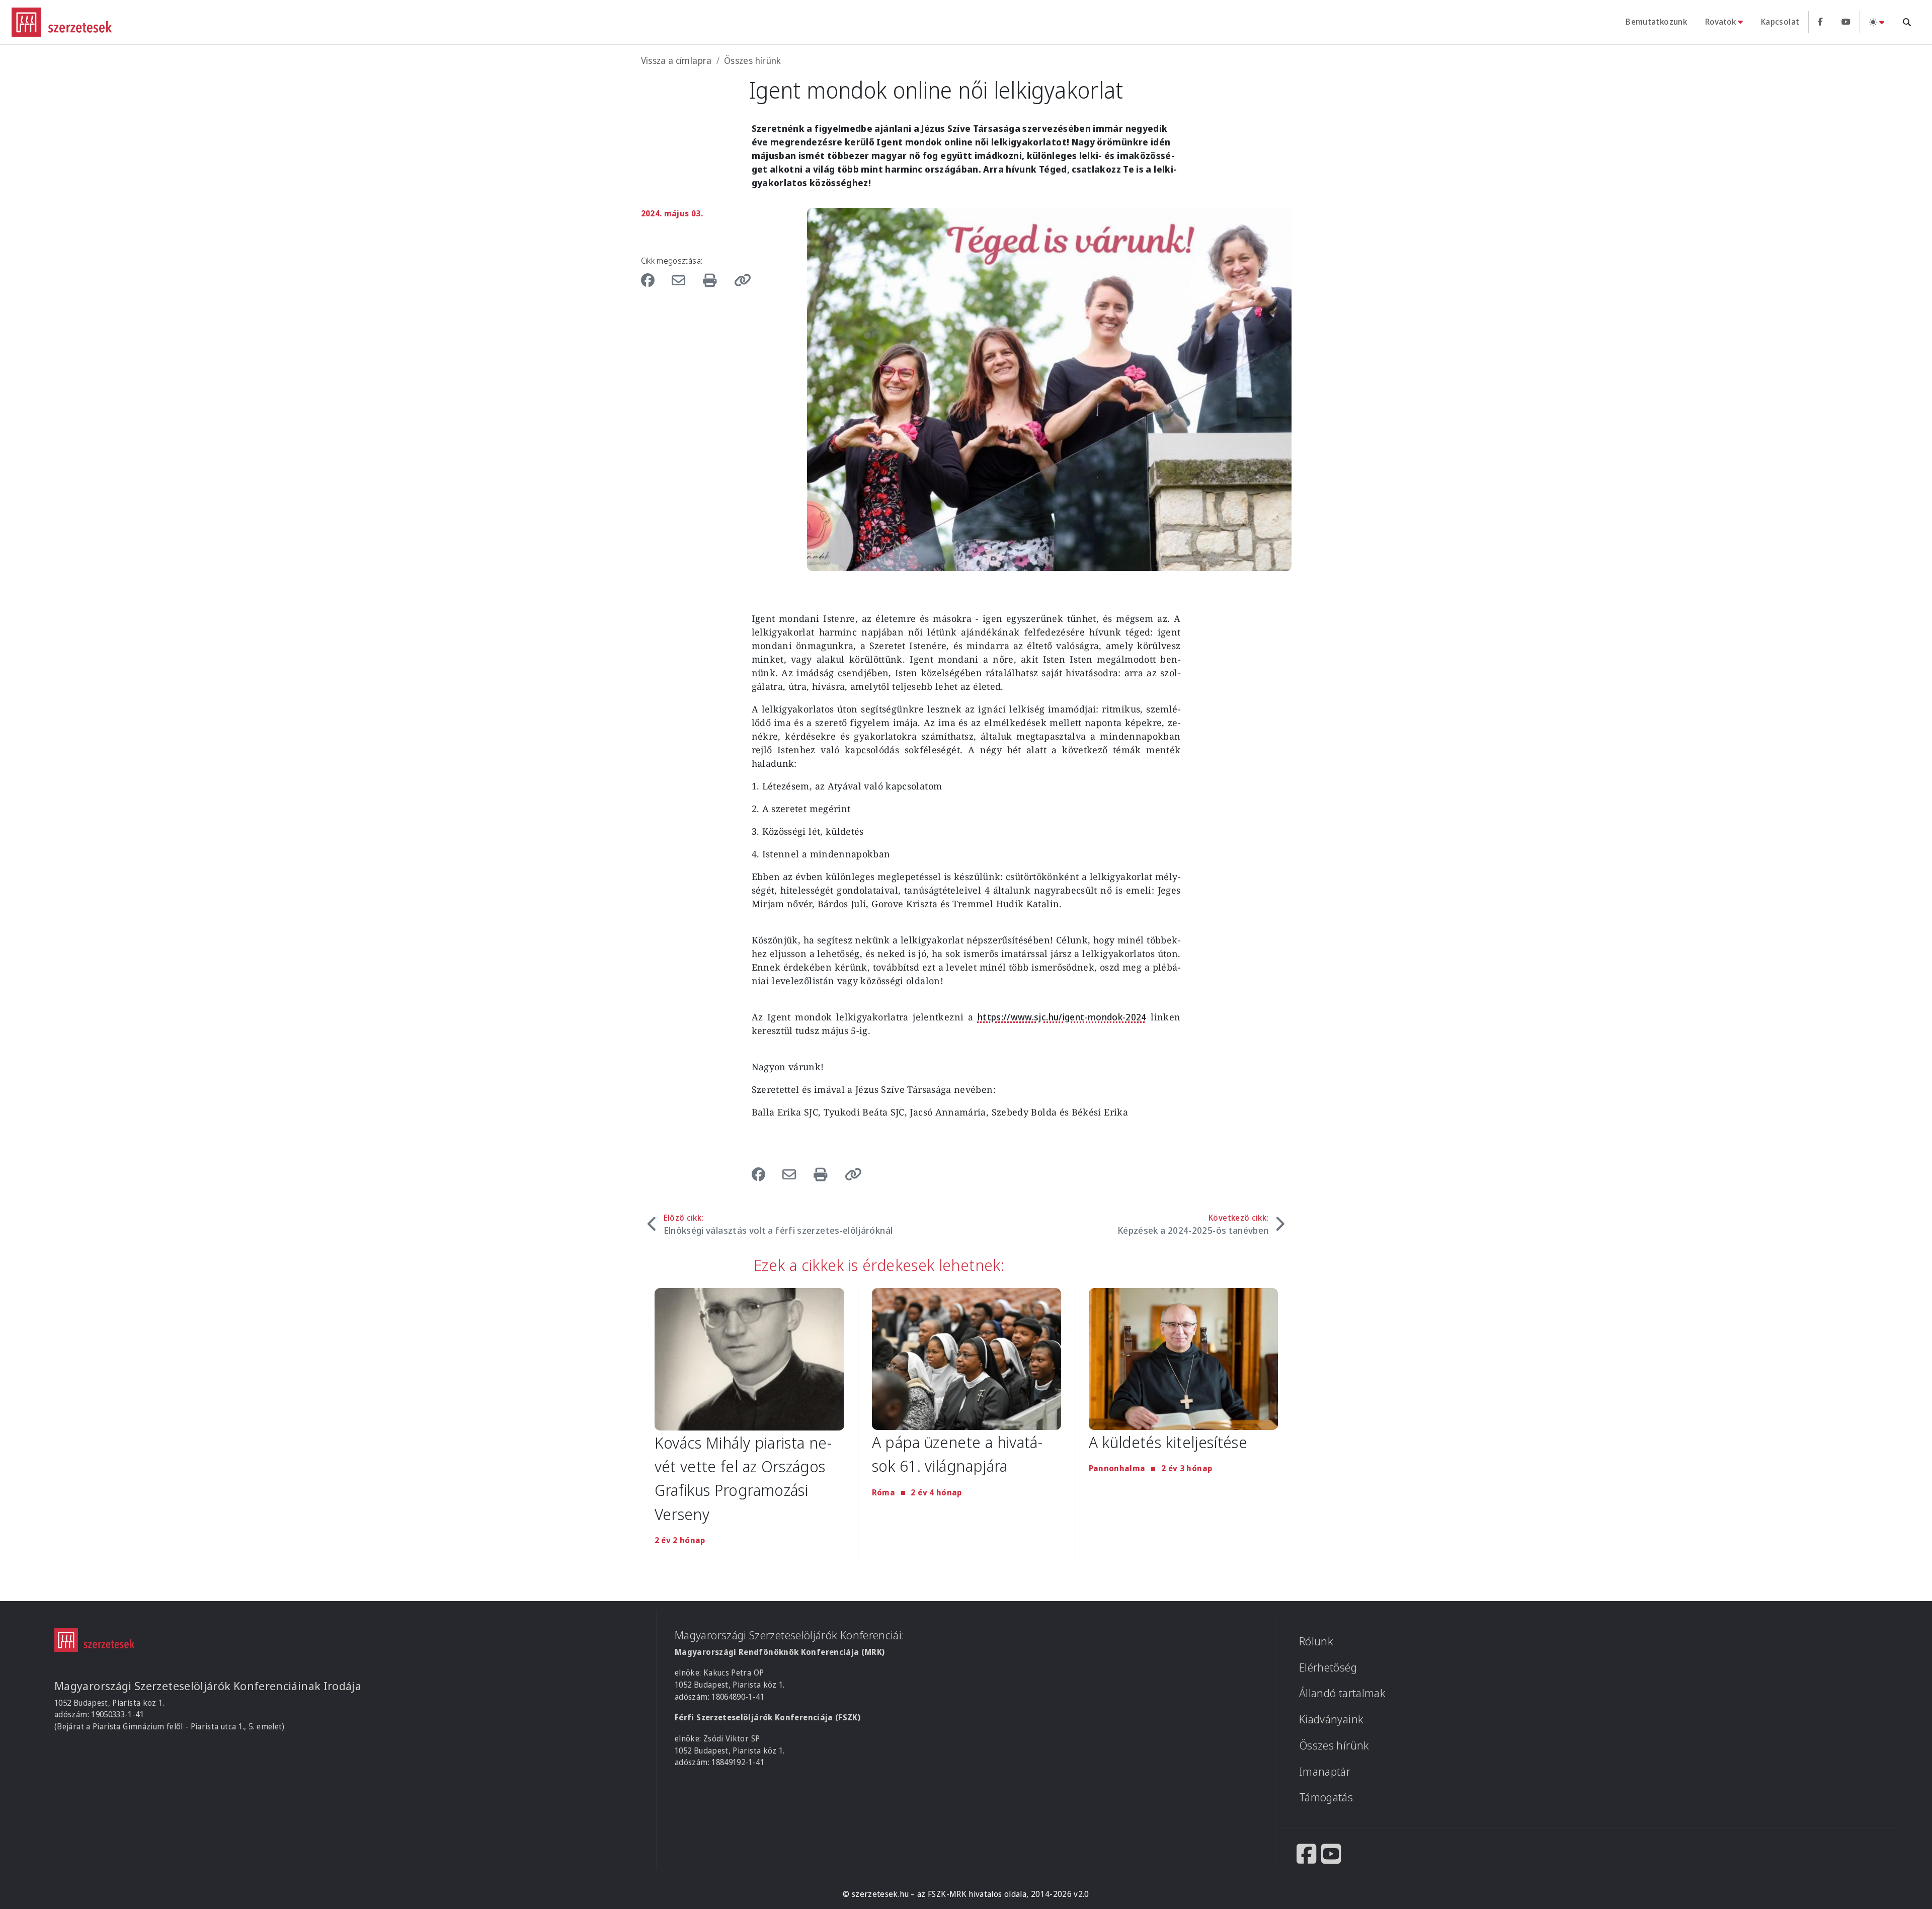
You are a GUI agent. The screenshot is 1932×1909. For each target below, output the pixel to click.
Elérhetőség (1328, 1667)
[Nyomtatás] (712, 280)
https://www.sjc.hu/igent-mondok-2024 (1062, 1017)
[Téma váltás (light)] (1877, 22)
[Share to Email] (681, 280)
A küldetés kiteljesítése (1168, 1442)
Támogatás (1326, 1797)
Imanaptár (1325, 1771)
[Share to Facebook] (653, 280)
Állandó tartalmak (1342, 1693)
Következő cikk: (1193, 1224)
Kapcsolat (1780, 22)
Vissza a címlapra (676, 60)
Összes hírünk (753, 60)
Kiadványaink (1331, 1719)
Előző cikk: (778, 1224)
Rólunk (1316, 1641)
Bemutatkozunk (1656, 22)
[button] (739, 280)
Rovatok (1720, 22)
